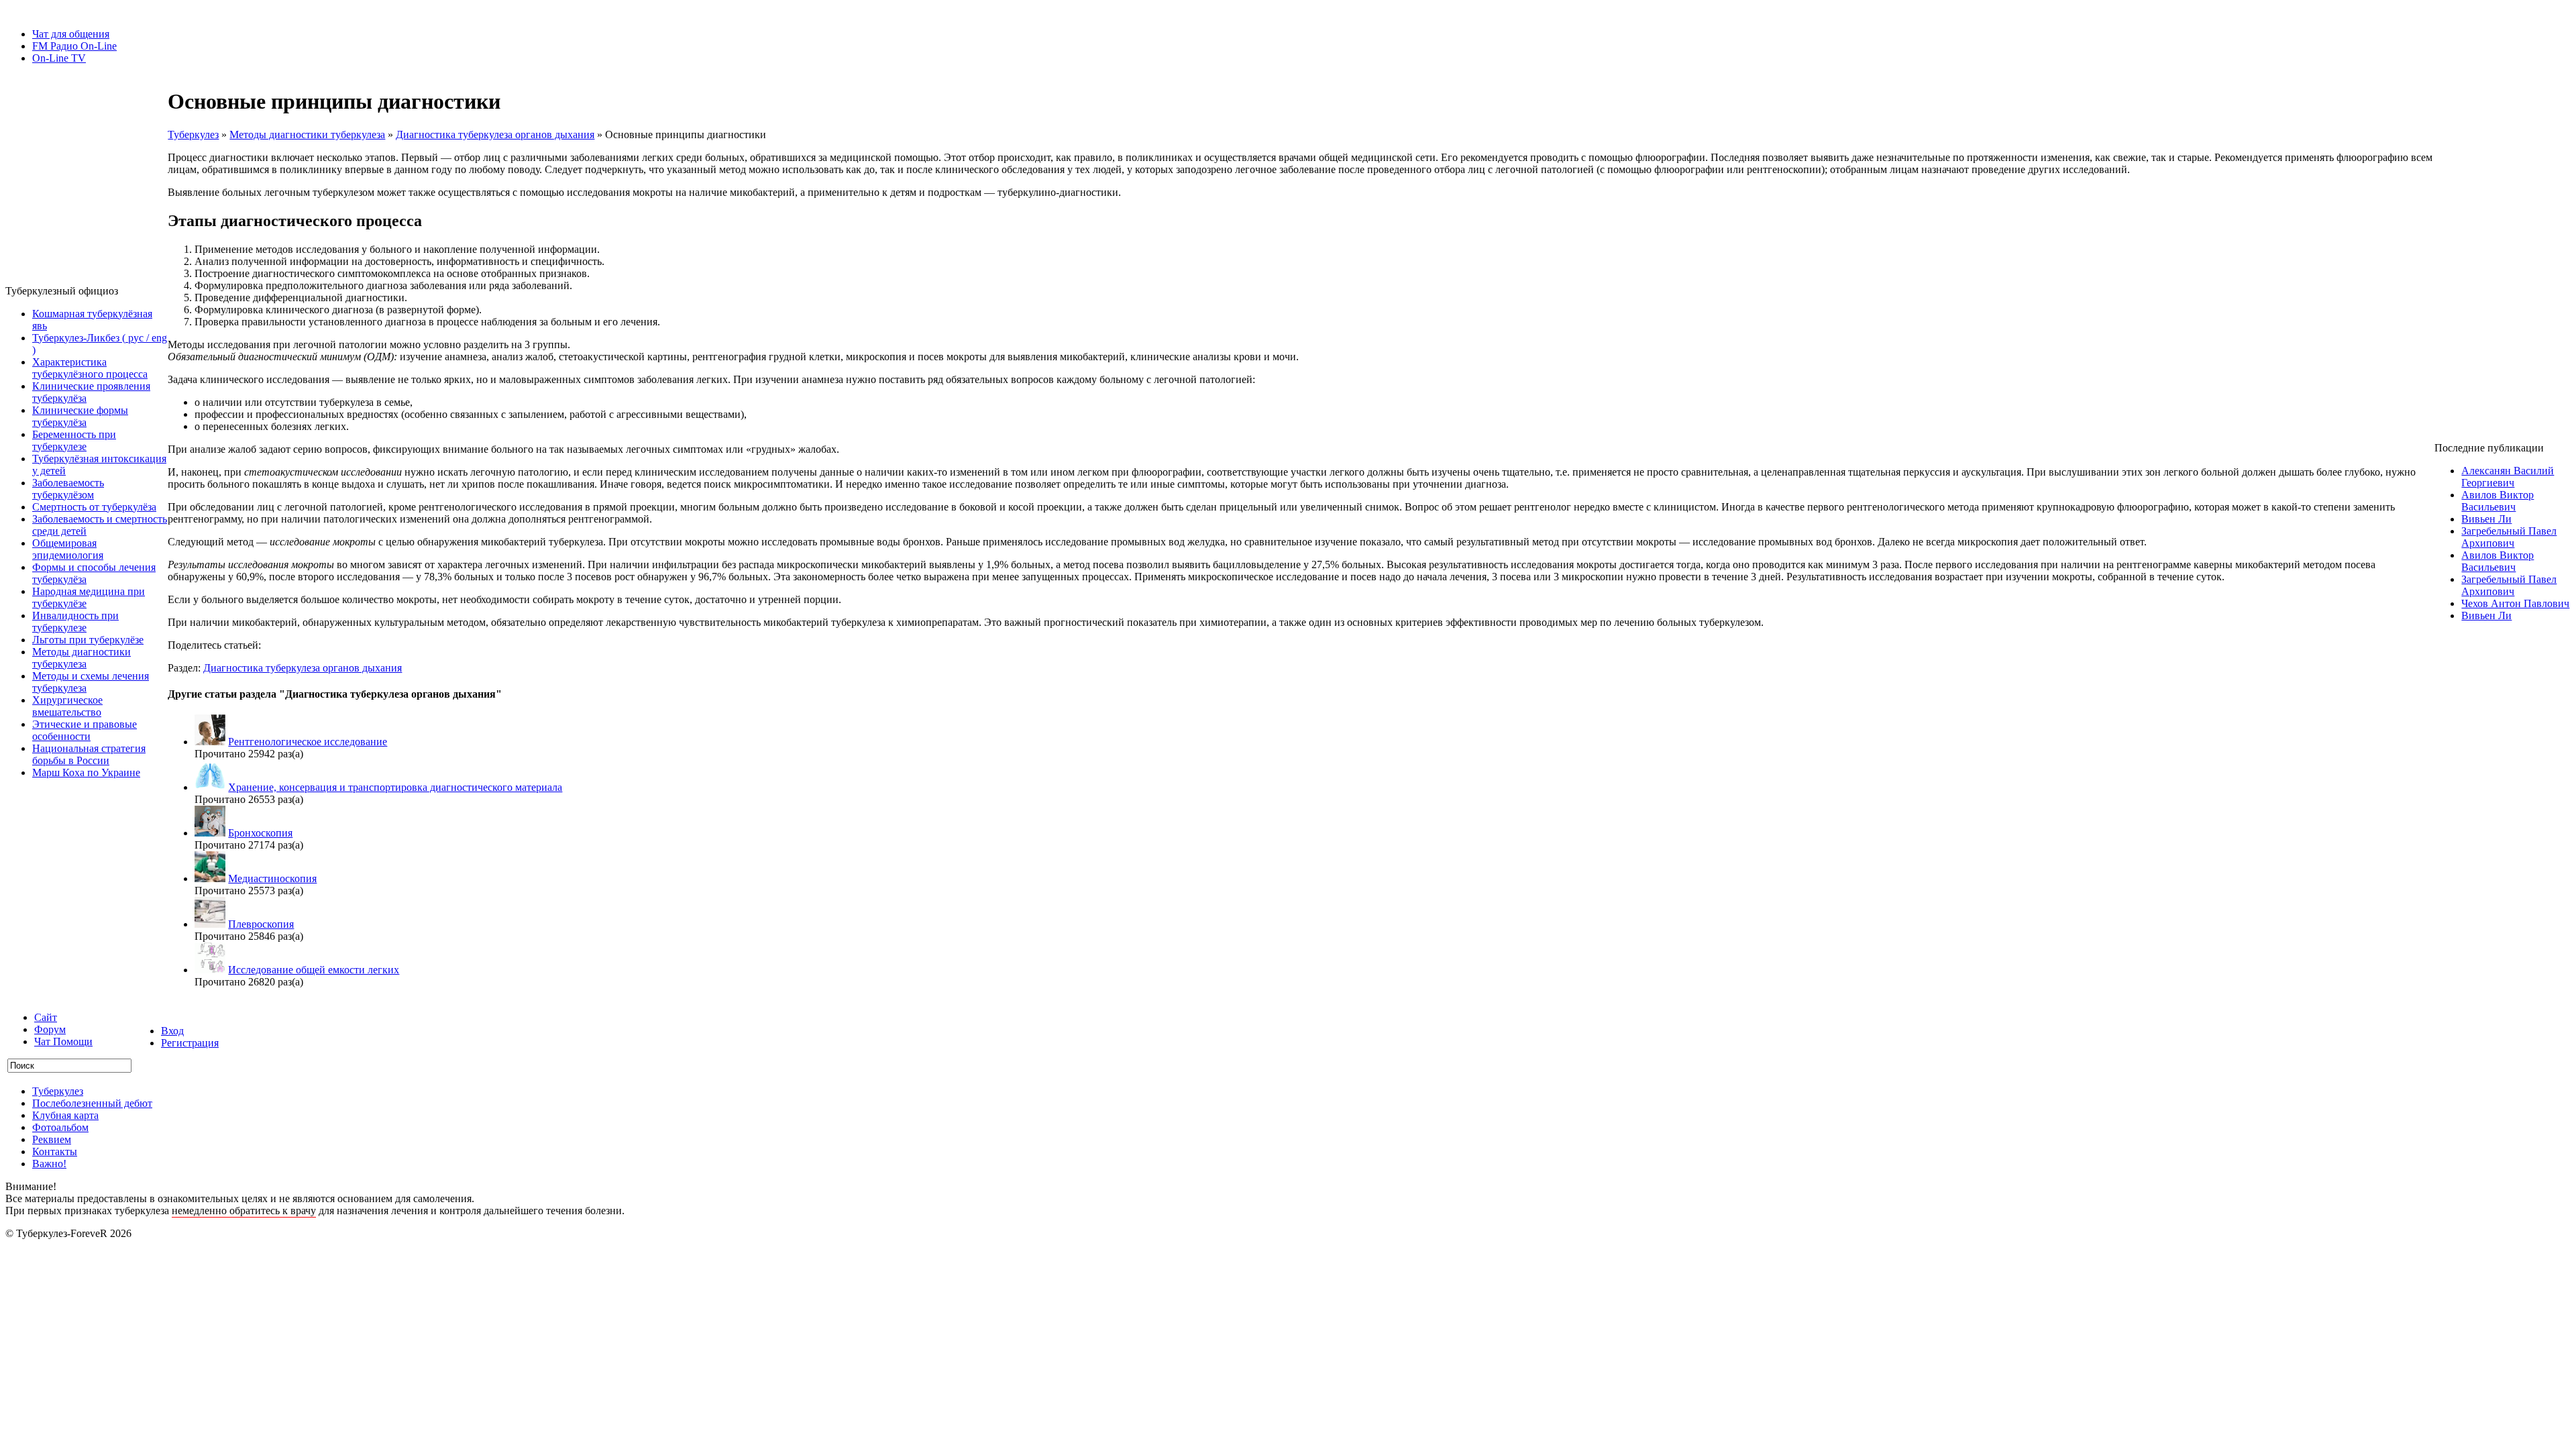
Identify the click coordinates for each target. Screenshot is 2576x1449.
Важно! (49, 1164)
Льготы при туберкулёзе (88, 640)
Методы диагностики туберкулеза (82, 658)
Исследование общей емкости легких (314, 970)
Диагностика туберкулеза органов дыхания (495, 135)
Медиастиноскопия (272, 878)
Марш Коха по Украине (86, 772)
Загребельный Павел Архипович (2509, 537)
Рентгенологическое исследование (308, 742)
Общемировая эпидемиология (68, 549)
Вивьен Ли (2486, 519)
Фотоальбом (60, 1127)
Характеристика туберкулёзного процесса (90, 368)
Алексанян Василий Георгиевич (2508, 477)
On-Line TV (59, 58)
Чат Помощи (63, 1041)
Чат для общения (71, 34)
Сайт (46, 1017)
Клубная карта (65, 1115)
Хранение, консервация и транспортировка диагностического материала (395, 787)
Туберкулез (193, 135)
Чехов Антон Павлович (2515, 603)
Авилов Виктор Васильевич (2498, 501)
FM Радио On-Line (74, 46)
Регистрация (190, 1043)
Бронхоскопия (260, 833)
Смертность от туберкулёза (94, 507)
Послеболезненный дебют (92, 1103)
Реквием (52, 1139)
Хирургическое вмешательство (67, 706)
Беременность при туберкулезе (74, 440)
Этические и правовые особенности (85, 730)
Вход (172, 1031)
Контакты (55, 1151)
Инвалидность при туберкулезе (75, 622)
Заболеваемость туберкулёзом (68, 489)
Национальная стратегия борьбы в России (89, 754)
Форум (50, 1029)
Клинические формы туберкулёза (80, 416)
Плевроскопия (261, 924)
